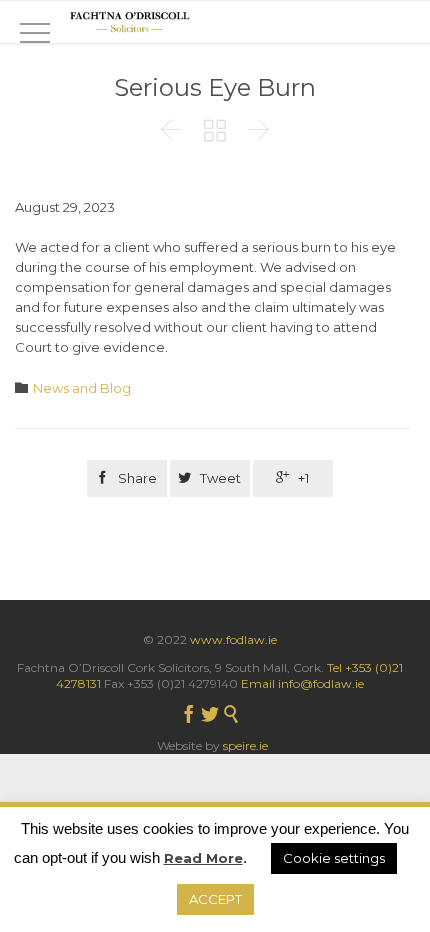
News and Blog (82, 388)
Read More (203, 858)
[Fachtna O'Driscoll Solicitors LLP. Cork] (130, 22)
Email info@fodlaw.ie (302, 683)
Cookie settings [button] (334, 858)
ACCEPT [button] (215, 899)
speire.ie (245, 745)
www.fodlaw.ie (233, 639)
